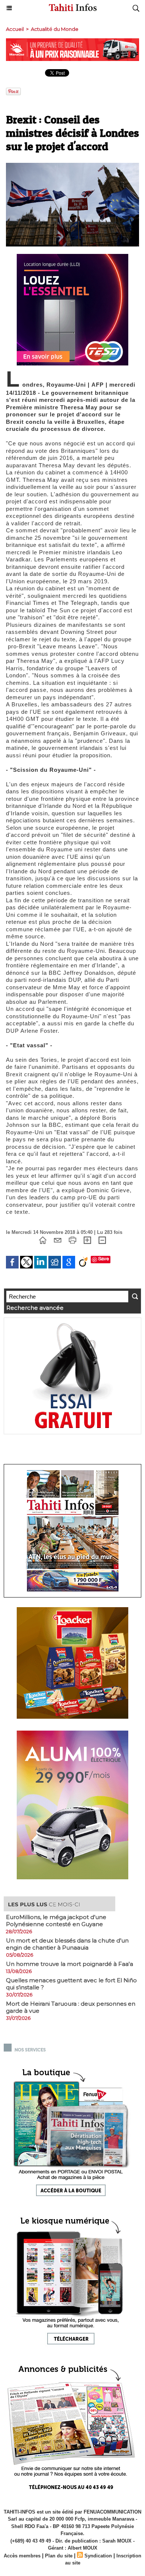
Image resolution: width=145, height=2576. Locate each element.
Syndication (98, 2556)
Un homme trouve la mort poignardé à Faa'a (70, 1964)
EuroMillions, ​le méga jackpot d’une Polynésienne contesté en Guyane (56, 1921)
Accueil (15, 29)
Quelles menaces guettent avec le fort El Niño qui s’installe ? (71, 1984)
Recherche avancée (35, 1308)
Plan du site (59, 2556)
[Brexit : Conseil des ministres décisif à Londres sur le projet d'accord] (72, 166)
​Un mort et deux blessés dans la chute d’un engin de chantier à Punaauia (67, 1944)
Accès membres (22, 2556)
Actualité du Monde (55, 29)
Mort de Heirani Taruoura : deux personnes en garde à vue (71, 2007)
